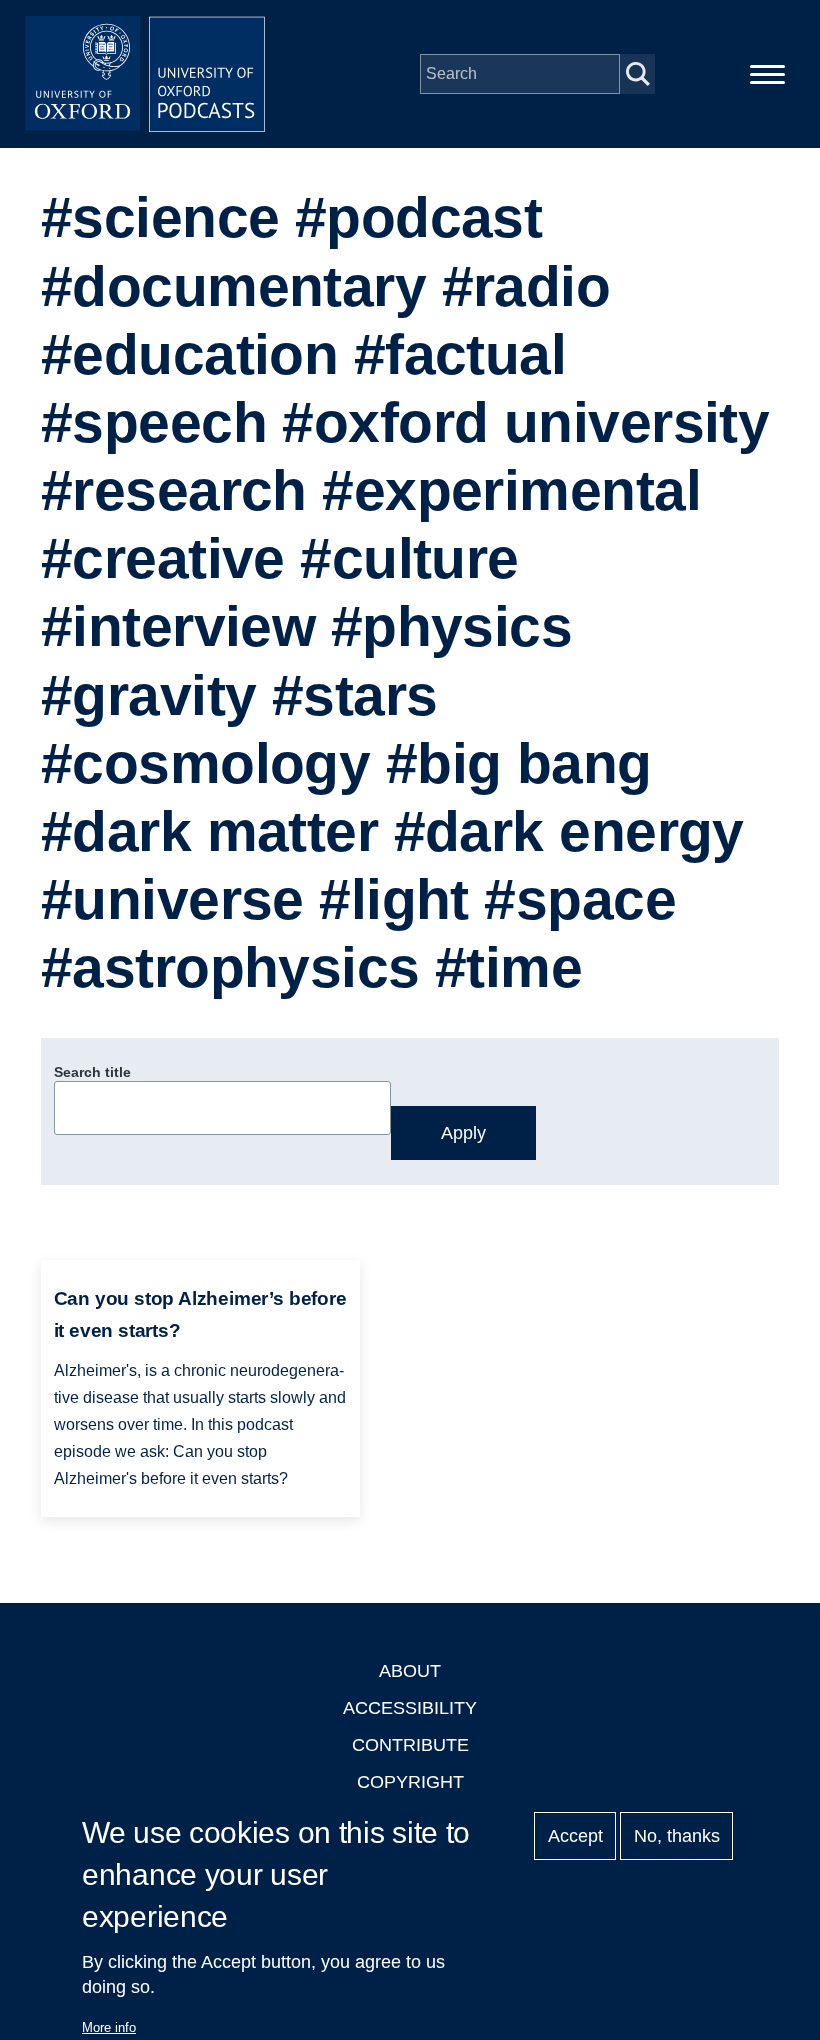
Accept (575, 1836)
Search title (92, 1072)
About (410, 1671)
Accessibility (410, 1708)
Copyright (410, 1782)
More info (109, 2027)
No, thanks (677, 1836)
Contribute (410, 1745)
